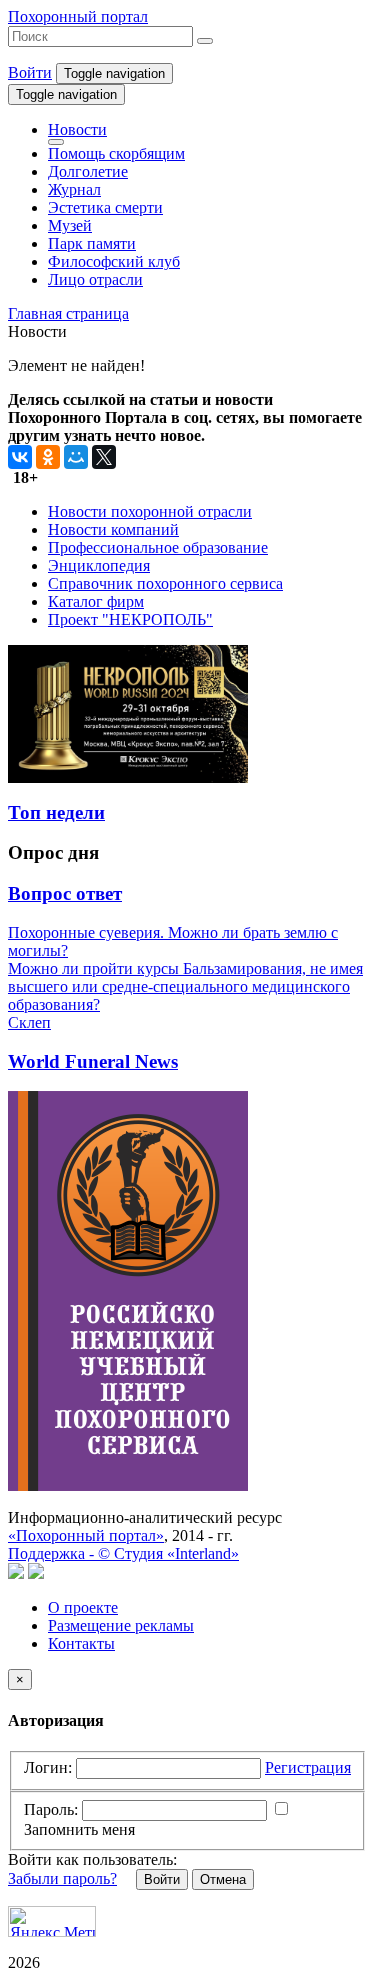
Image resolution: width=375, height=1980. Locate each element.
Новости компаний (113, 529)
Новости (77, 129)
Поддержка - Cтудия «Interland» (123, 1553)
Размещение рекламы (121, 1625)
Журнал (74, 189)
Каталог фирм (96, 601)
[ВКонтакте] (20, 457)
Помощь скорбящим (116, 153)
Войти (30, 72)
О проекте (83, 1607)
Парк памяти (92, 243)
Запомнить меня (79, 1829)
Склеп (29, 1022)
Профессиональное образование (158, 547)
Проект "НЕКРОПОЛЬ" (130, 619)
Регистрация (308, 1767)
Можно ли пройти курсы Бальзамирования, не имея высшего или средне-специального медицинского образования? (185, 986)
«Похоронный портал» (86, 1535)
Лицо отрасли (95, 279)
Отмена (223, 1879)
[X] (104, 457)
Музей (70, 225)
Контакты (81, 1643)
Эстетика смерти (105, 207)
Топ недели (56, 812)
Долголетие (88, 171)
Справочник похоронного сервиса (165, 583)
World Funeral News (93, 1061)
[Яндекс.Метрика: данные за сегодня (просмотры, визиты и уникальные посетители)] (52, 1921)
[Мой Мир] (76, 457)
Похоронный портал (78, 16)
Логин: (48, 1767)
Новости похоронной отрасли (150, 511)
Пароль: (51, 1809)
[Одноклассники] (48, 457)
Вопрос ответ (65, 893)
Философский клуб (114, 261)
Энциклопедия (99, 565)
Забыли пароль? (62, 1878)
